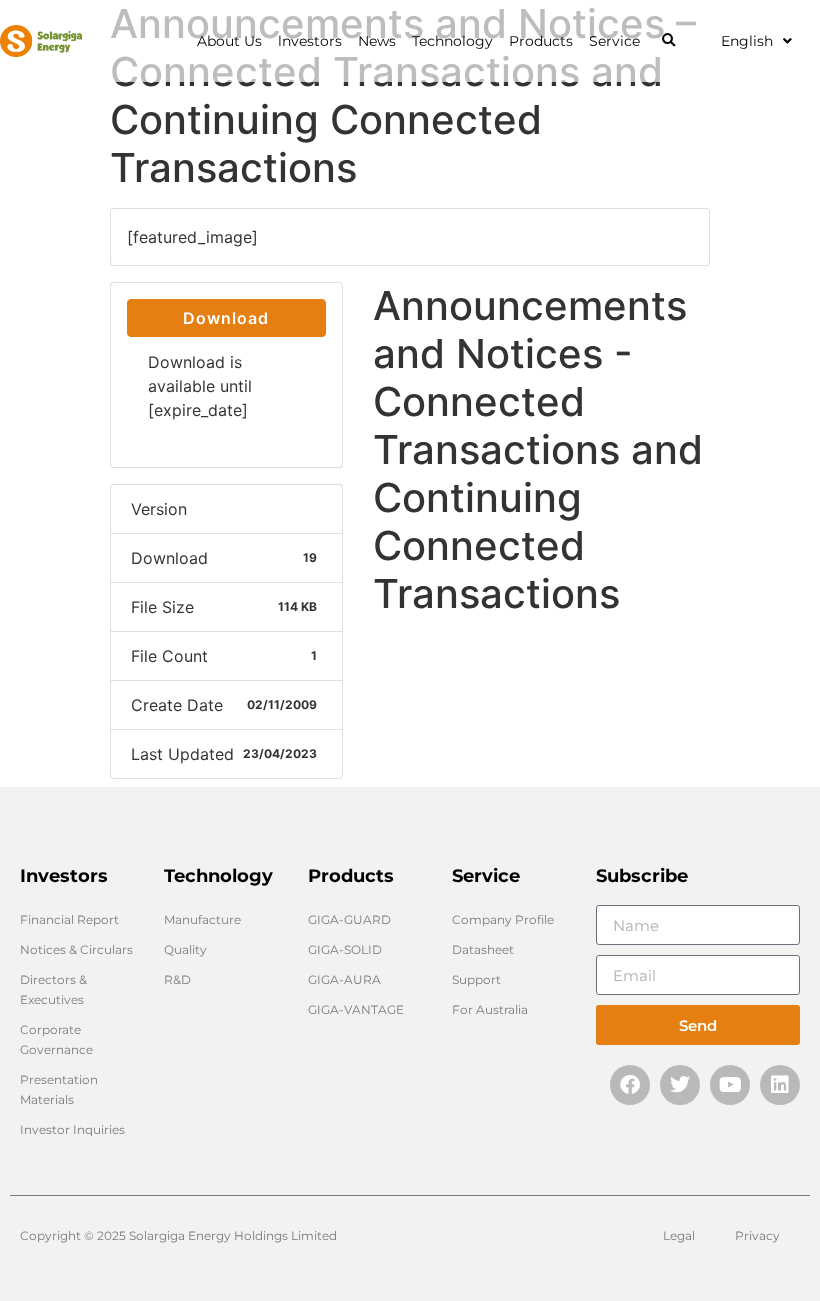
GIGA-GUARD (349, 919)
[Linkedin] (780, 1085)
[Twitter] (680, 1085)
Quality (185, 949)
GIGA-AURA (344, 979)
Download (226, 318)
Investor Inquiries (72, 1129)
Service (614, 41)
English (747, 41)
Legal (679, 1235)
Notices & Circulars (76, 949)
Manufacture (202, 919)
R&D (177, 979)
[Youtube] (730, 1085)
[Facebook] (630, 1085)
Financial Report (69, 919)
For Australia (490, 1009)
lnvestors (310, 41)
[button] (668, 41)
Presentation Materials (59, 1089)
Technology (452, 41)
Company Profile (503, 919)
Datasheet (483, 949)
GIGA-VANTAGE (356, 1009)
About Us (229, 41)
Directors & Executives (53, 989)
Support (476, 979)
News (377, 41)
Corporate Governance (56, 1039)
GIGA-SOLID (345, 949)
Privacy (757, 1235)
